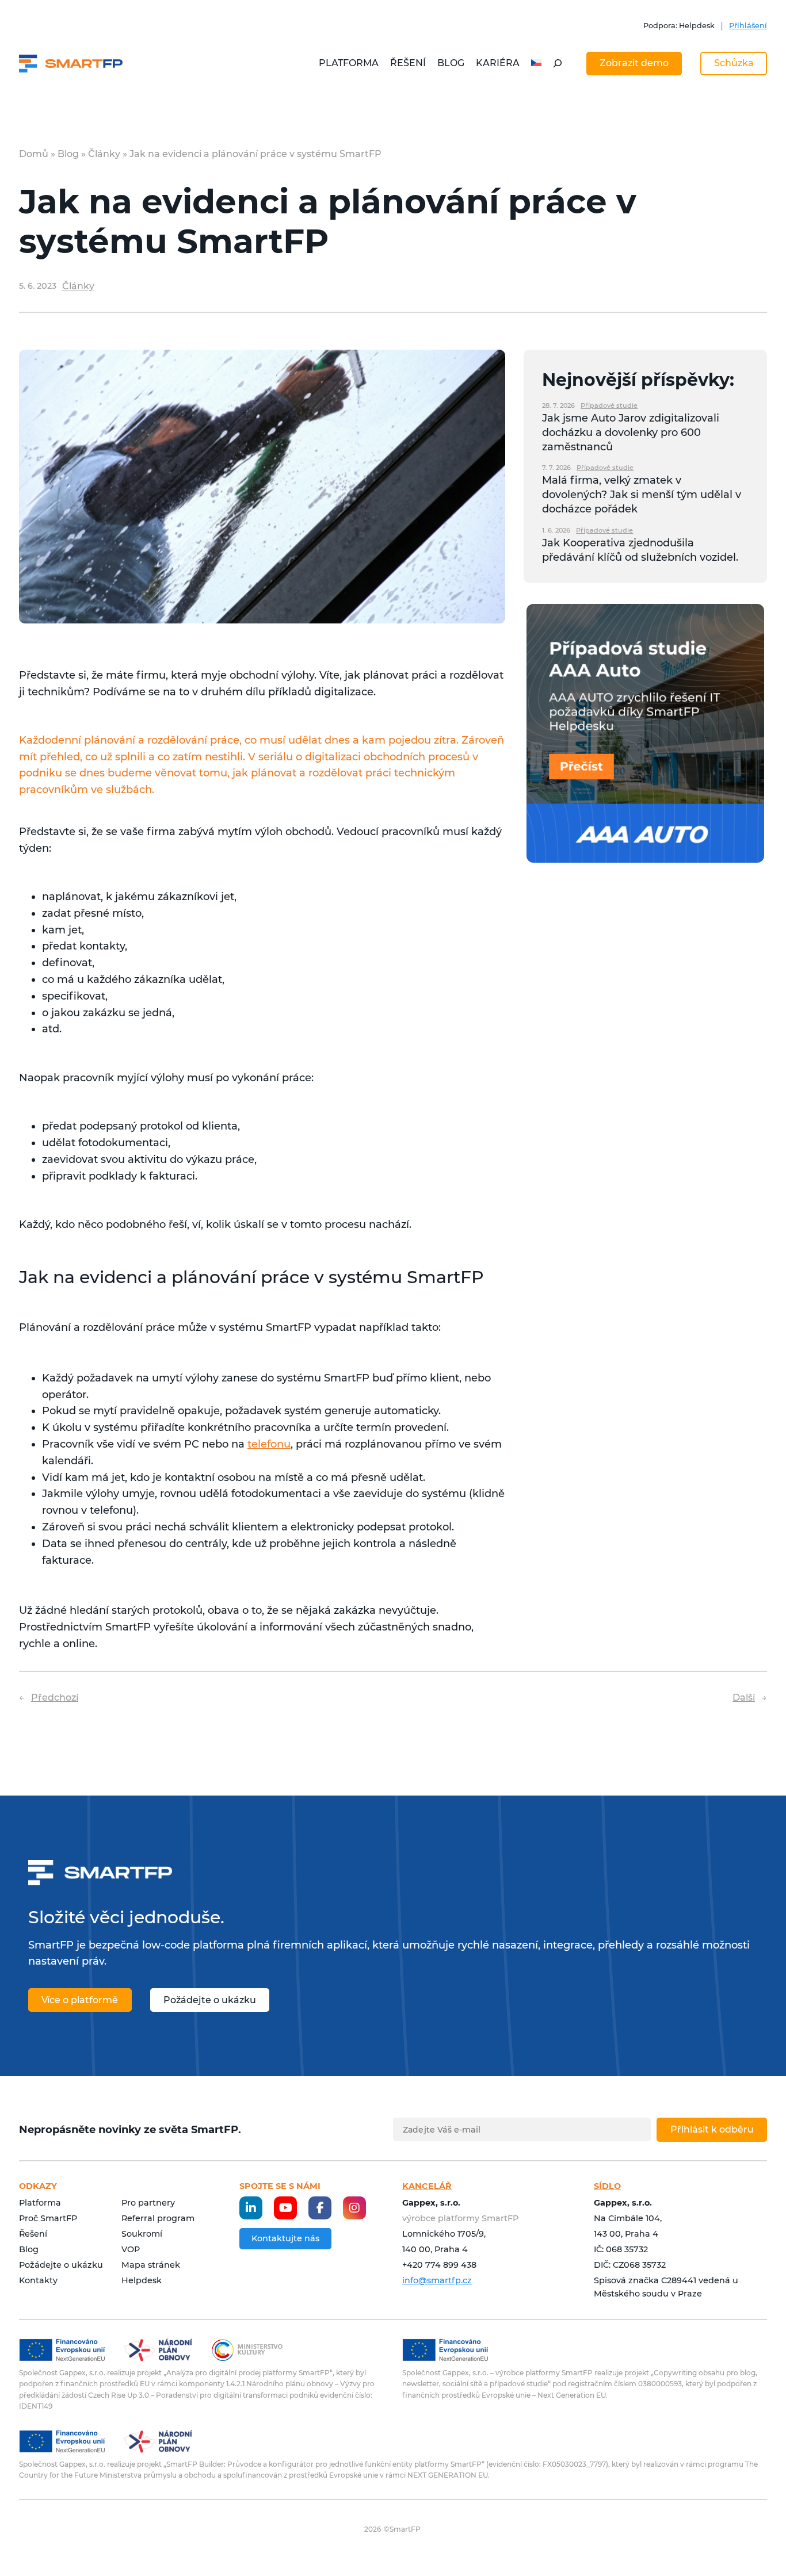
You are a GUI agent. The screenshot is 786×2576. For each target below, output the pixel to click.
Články (104, 154)
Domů (34, 154)
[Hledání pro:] (558, 63)
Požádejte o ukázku (210, 2000)
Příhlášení (748, 26)
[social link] (251, 2208)
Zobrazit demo (634, 63)
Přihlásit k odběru (712, 2129)
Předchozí (55, 1697)
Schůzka (734, 63)
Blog (68, 154)
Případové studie (609, 405)
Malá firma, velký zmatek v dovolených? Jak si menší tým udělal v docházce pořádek (642, 495)
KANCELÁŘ (427, 2186)
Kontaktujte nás (285, 2238)
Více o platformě (80, 2000)
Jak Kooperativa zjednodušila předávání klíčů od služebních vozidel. (640, 550)
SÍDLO (607, 2186)
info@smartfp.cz (437, 2280)
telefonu (269, 1444)
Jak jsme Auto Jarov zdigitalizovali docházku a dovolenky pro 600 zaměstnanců (631, 432)
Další (744, 1697)
